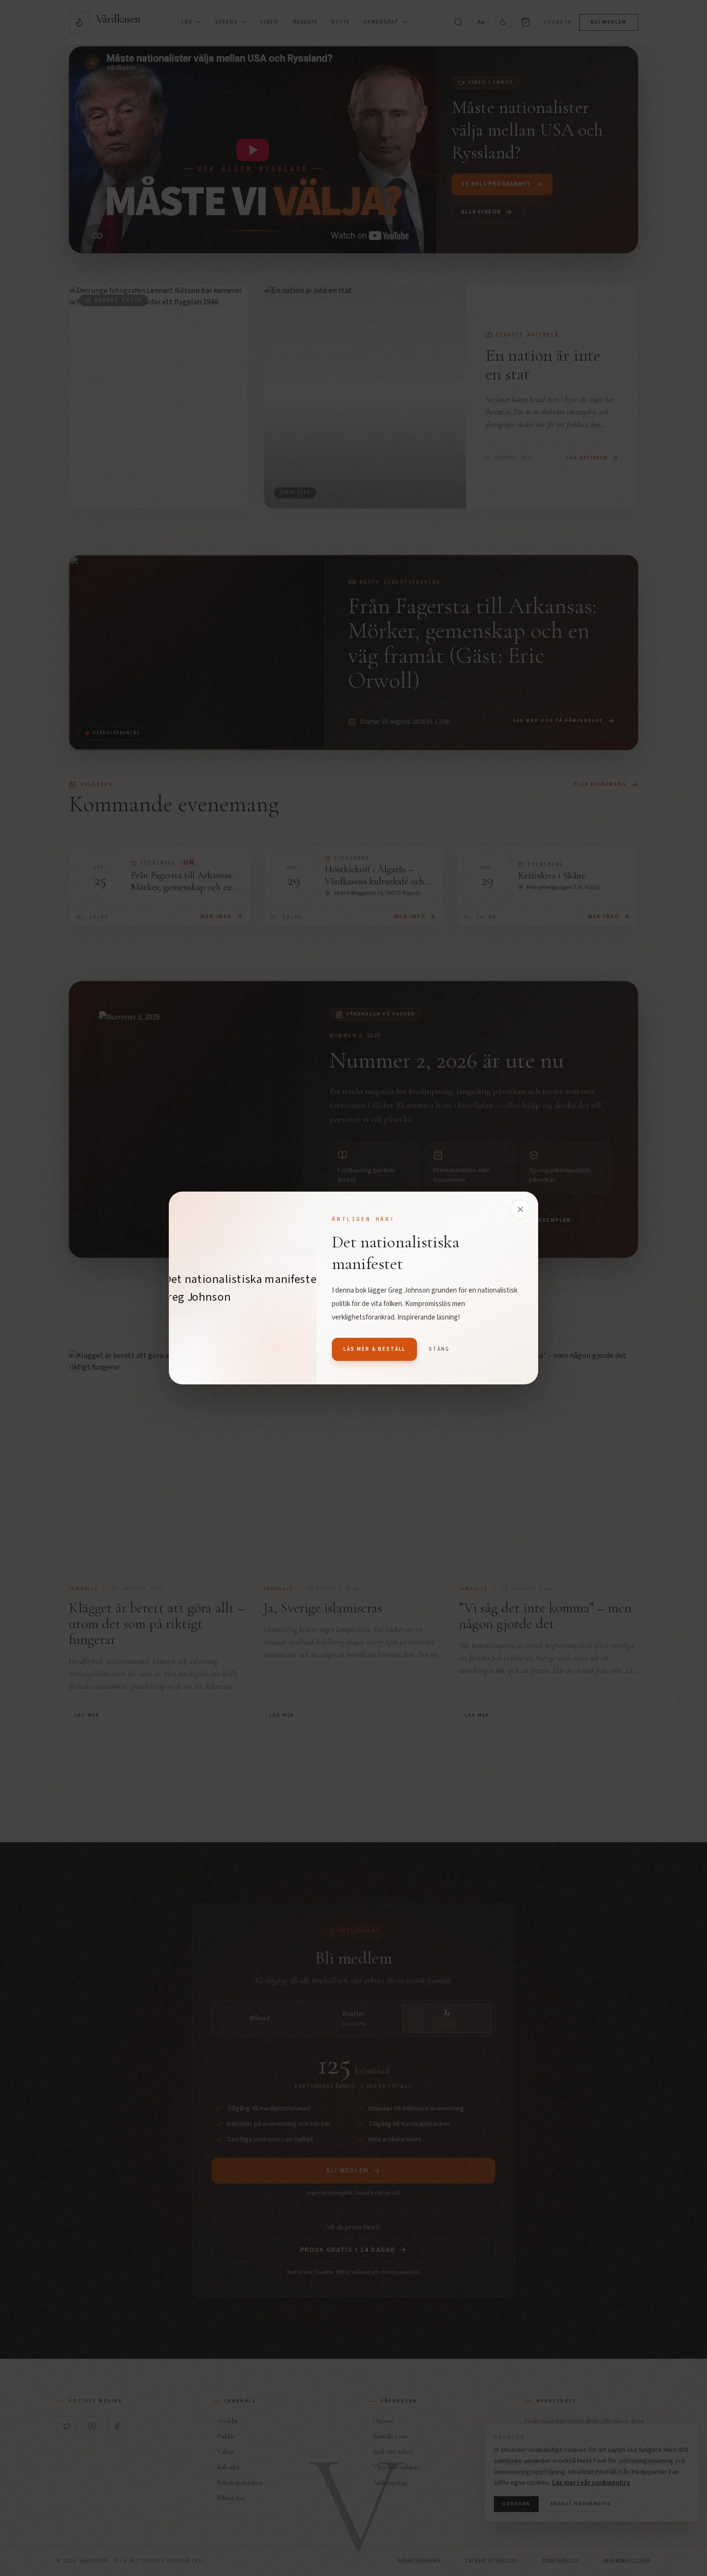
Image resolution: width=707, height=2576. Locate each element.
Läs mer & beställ (374, 1349)
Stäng (439, 1349)
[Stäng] (520, 1209)
